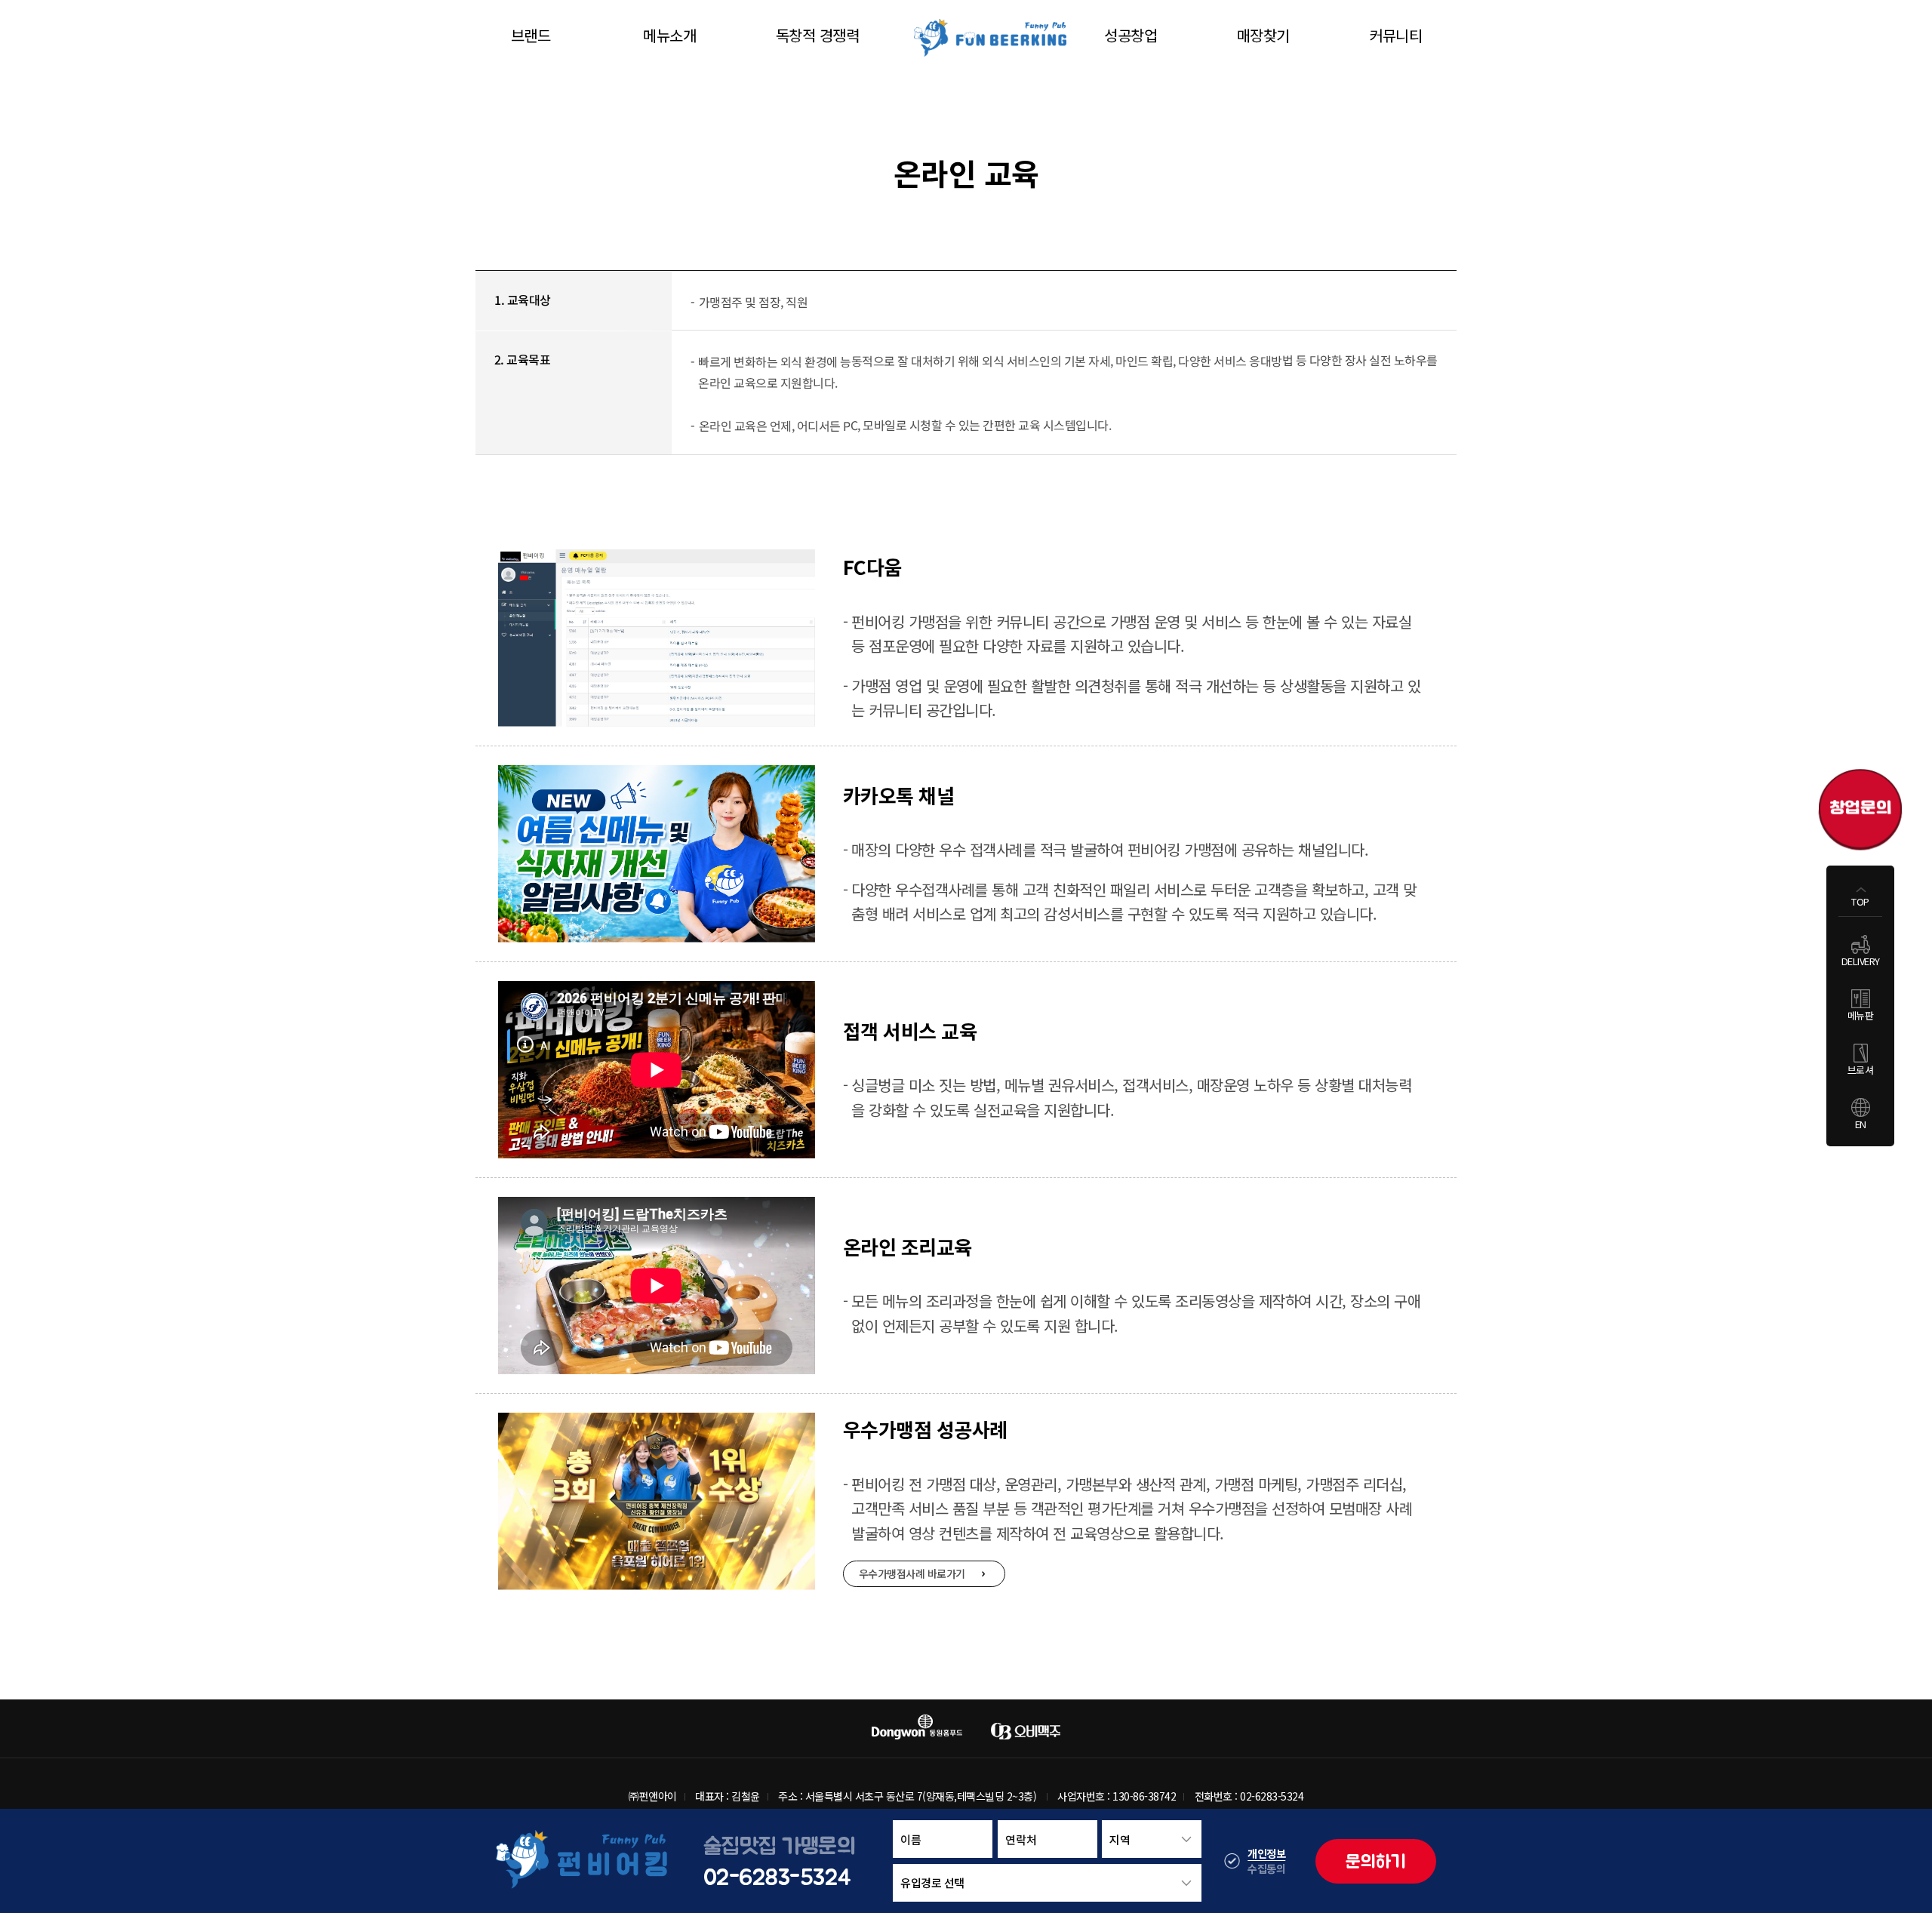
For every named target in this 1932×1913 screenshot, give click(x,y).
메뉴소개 (669, 35)
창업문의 (1860, 804)
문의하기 (1376, 1861)
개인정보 (1266, 1853)
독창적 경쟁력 (818, 35)
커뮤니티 (1395, 35)
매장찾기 (1263, 35)
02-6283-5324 (777, 1876)
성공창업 (1131, 35)
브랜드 (531, 35)
